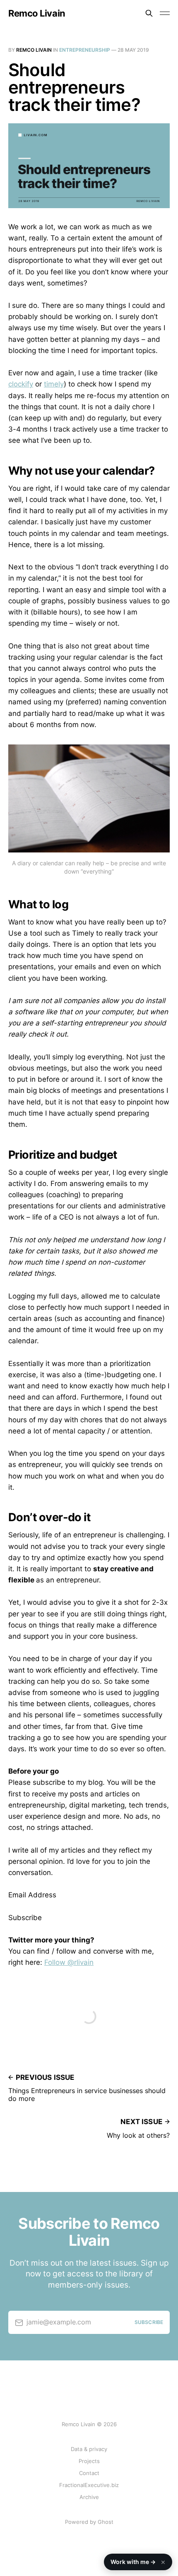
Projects (89, 2461)
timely (54, 384)
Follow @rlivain (69, 1962)
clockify (21, 384)
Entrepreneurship (85, 50)
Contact (89, 2473)
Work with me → (138, 2562)
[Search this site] (149, 13)
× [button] (163, 2562)
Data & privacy (89, 2449)
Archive (89, 2497)
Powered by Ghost (89, 2522)
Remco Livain (37, 13)
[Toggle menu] (165, 13)
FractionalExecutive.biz (89, 2485)
